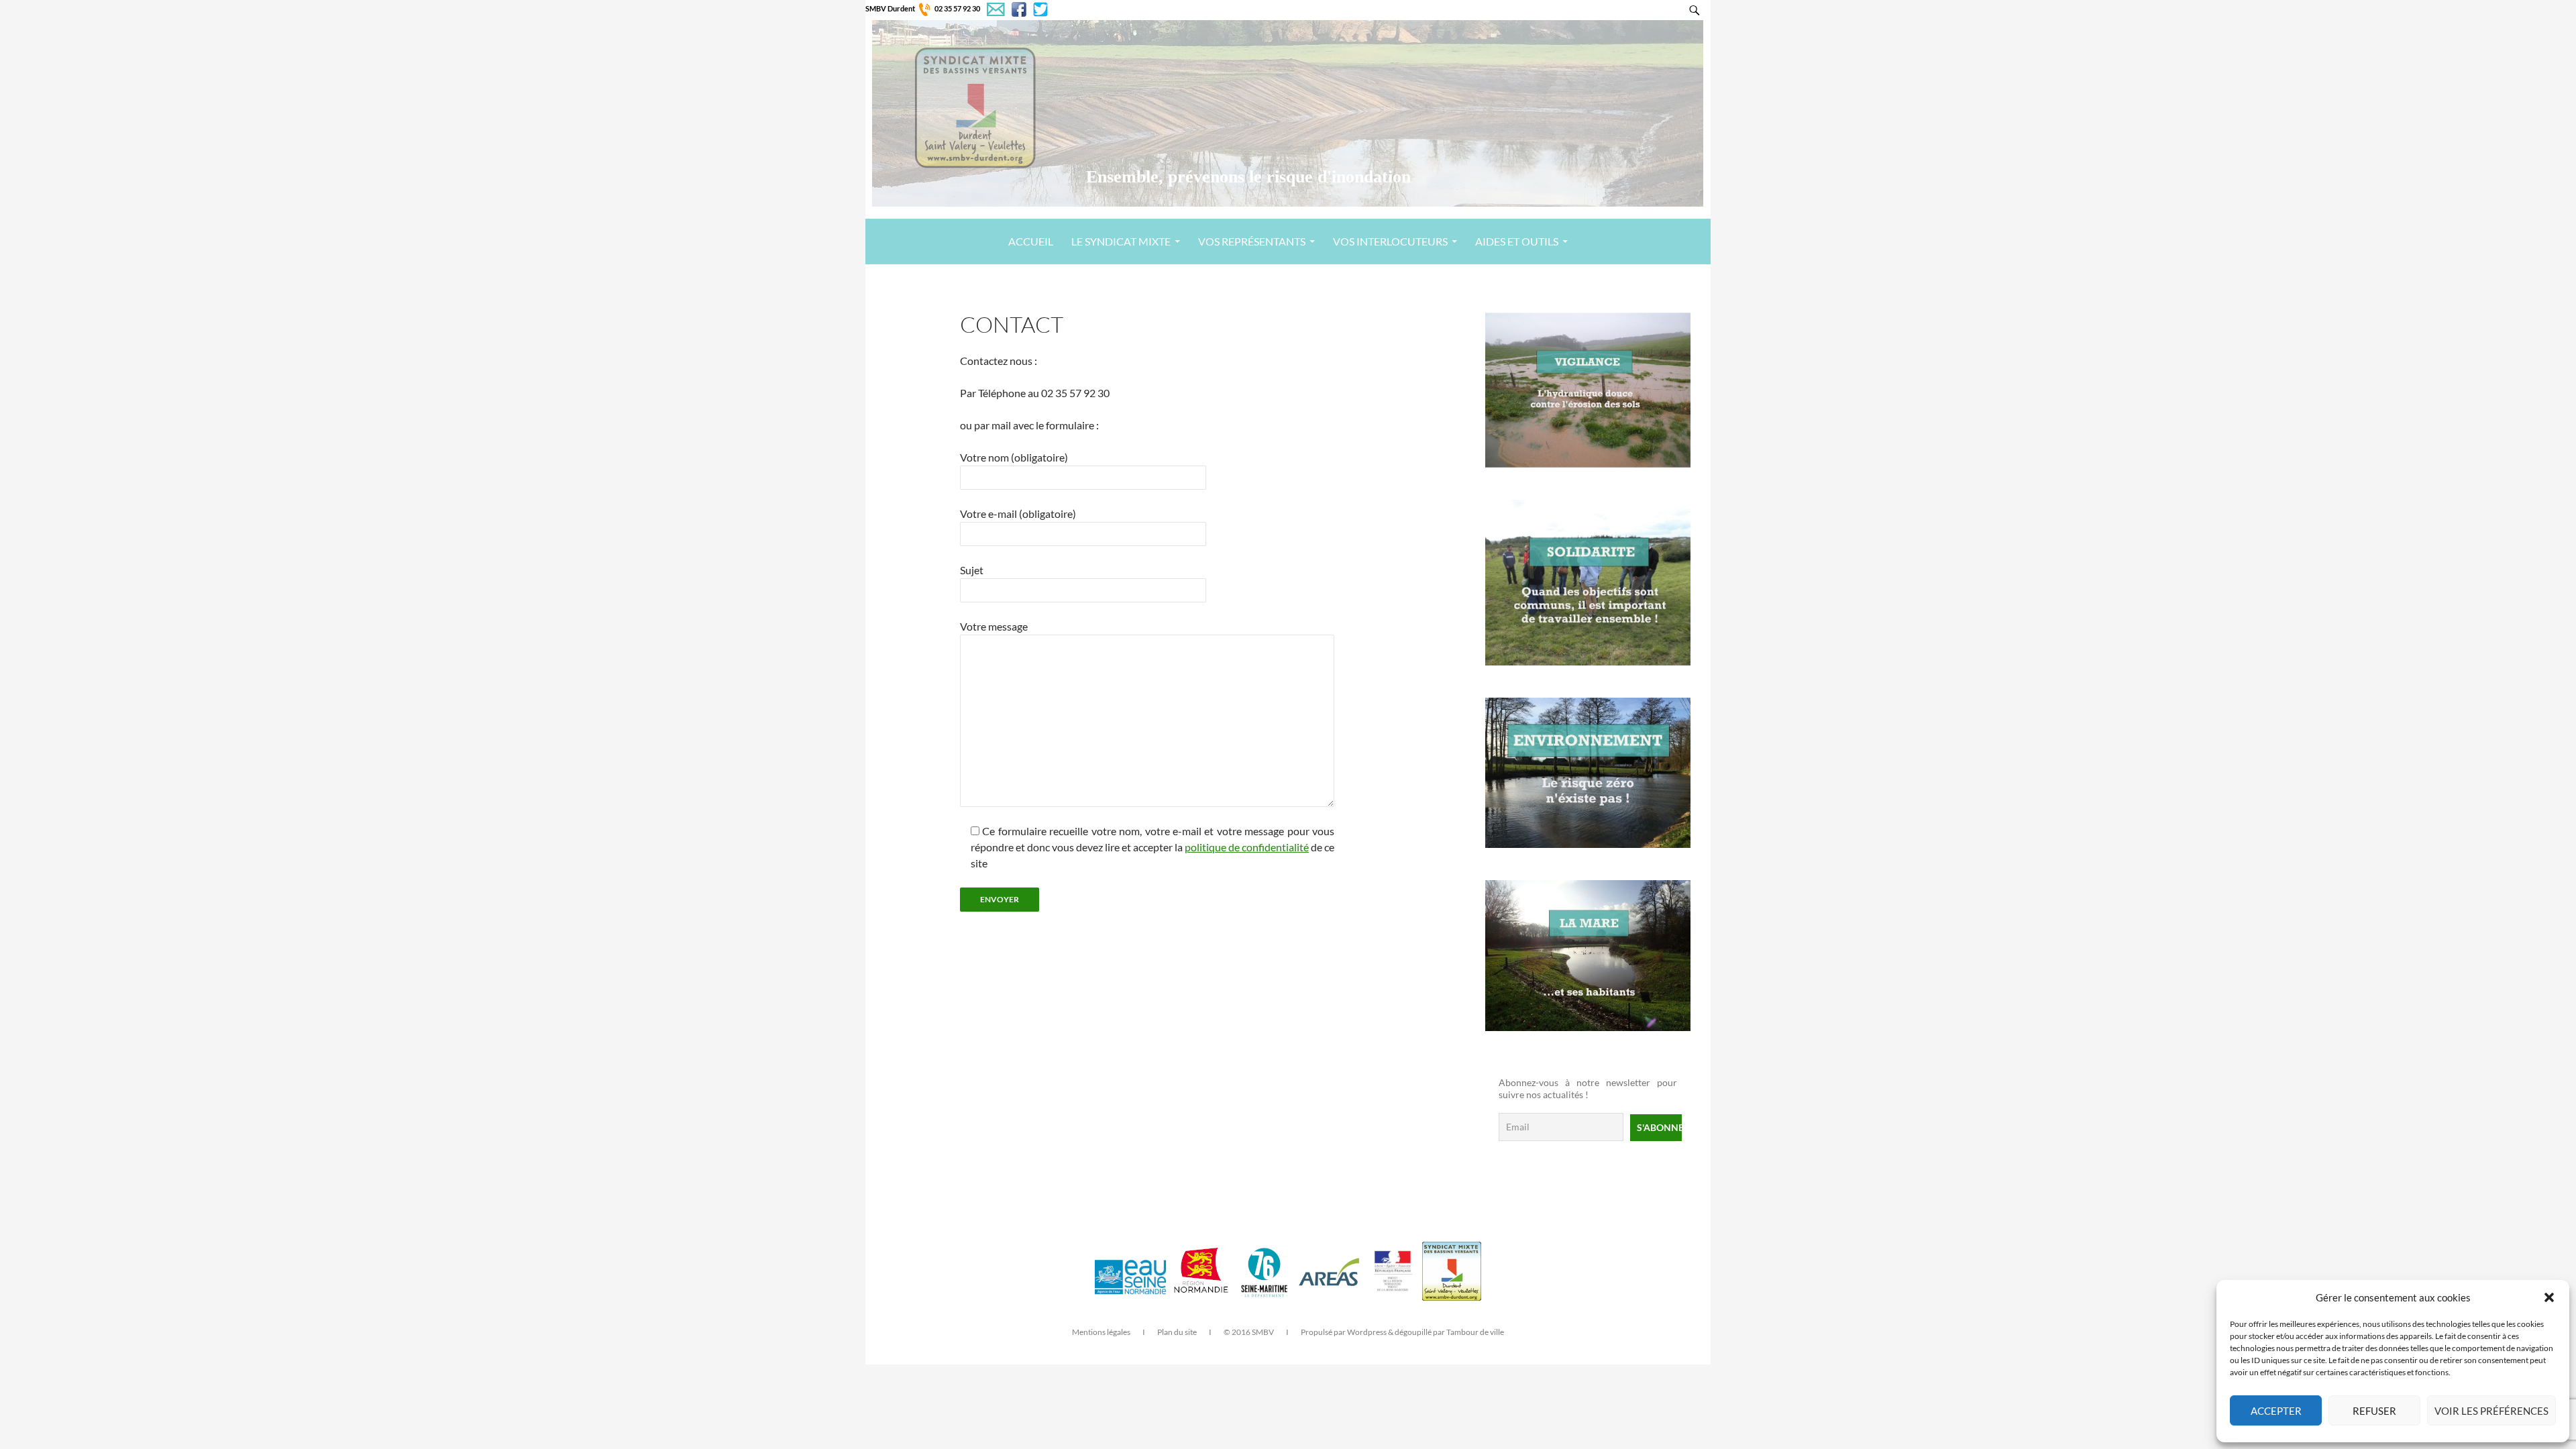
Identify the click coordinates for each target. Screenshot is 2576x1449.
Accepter (2276, 1411)
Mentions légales (1101, 1332)
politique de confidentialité (1247, 847)
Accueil (1031, 241)
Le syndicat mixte (1121, 241)
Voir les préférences (2491, 1411)
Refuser (2374, 1411)
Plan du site (1177, 1332)
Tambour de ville (1475, 1332)
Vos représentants (1252, 241)
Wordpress (1367, 1332)
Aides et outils (1517, 241)
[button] (2549, 1297)
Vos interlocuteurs (1390, 241)
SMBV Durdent (890, 8)
